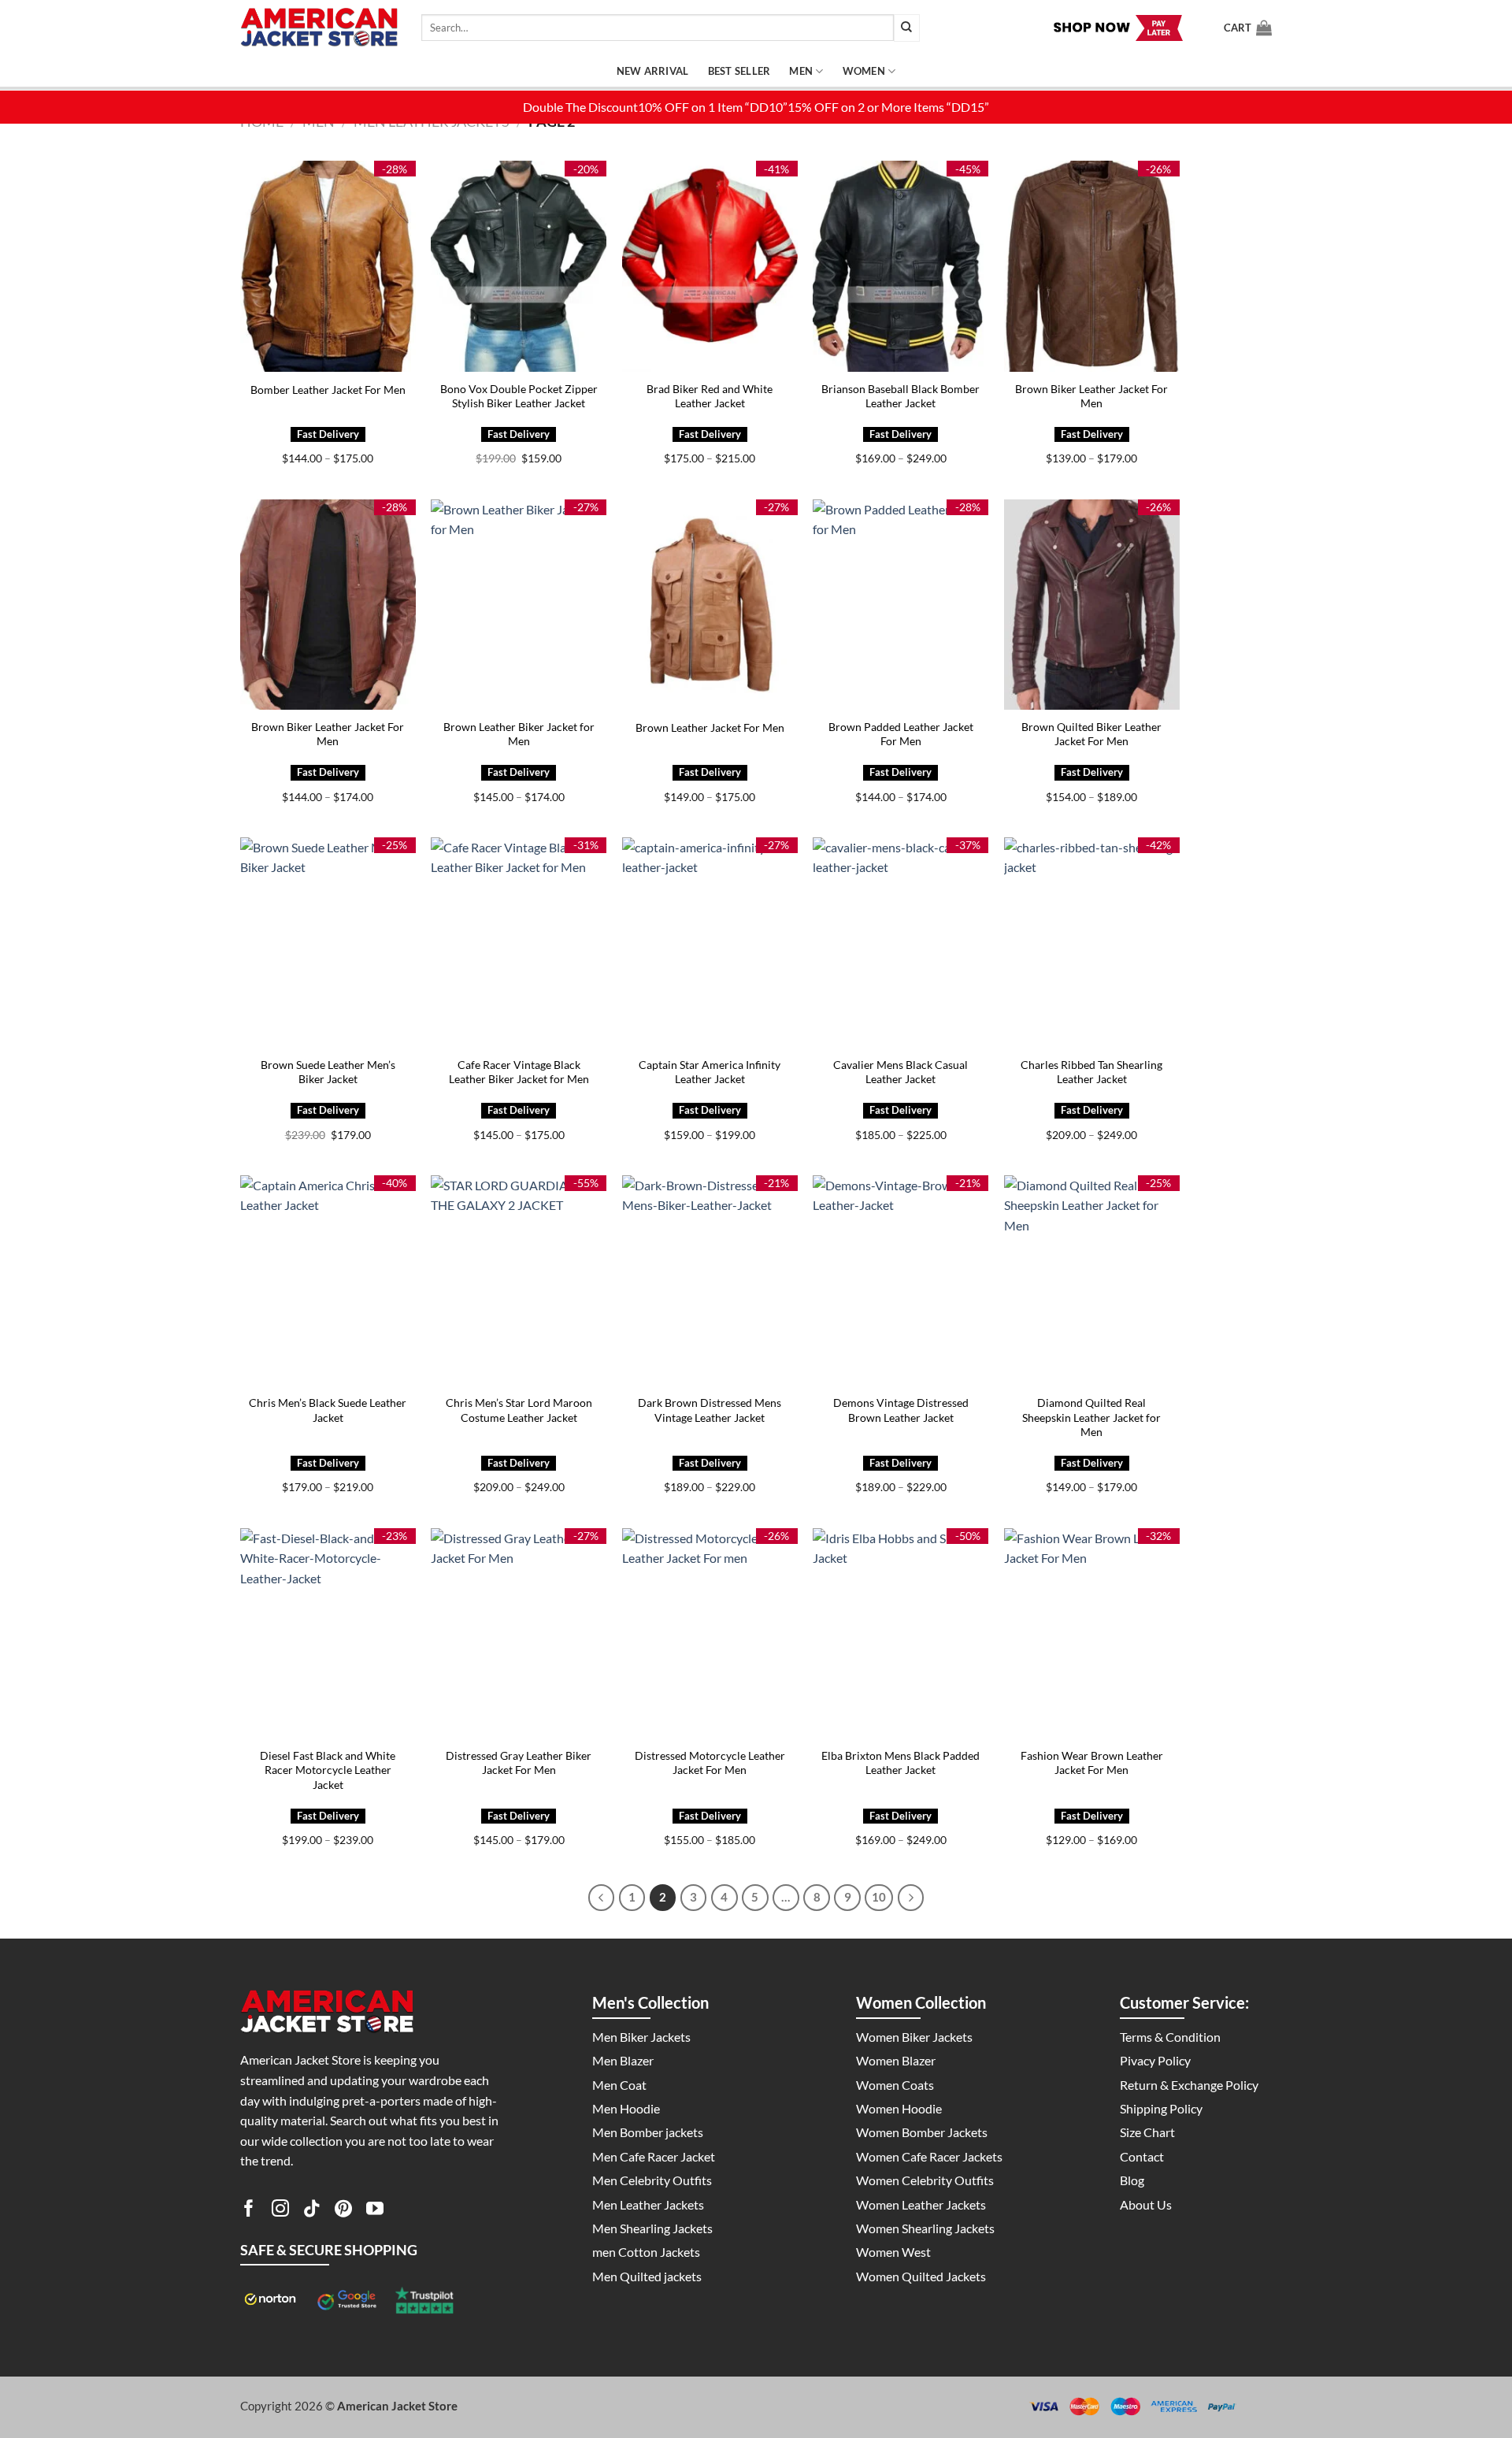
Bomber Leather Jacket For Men (328, 390)
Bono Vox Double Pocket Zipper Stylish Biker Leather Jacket (519, 396)
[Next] (911, 1898)
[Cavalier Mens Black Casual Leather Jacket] (901, 943)
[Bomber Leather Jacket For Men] (328, 266)
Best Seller (739, 71)
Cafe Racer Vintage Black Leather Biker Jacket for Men (519, 1072)
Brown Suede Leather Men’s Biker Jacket (328, 1072)
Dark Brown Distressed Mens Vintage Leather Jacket (710, 1410)
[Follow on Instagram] (280, 2211)
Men (801, 71)
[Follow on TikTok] (312, 2211)
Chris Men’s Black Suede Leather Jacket (328, 1410)
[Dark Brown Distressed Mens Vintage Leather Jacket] (710, 1280)
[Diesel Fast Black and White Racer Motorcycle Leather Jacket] (328, 1633)
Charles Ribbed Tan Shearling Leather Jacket (1091, 1072)
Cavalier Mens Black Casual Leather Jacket (901, 1072)
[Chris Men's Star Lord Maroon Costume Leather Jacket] (519, 1280)
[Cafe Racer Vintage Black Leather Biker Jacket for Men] (519, 943)
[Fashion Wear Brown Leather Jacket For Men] (1092, 1633)
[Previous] (602, 1898)
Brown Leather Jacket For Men (710, 727)
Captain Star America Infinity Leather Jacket (710, 1072)
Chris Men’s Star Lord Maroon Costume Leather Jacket (519, 1410)
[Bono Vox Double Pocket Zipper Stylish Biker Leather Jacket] (519, 266)
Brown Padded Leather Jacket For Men (901, 734)
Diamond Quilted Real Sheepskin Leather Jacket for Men (1091, 1417)
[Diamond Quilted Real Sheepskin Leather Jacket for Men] (1092, 1280)
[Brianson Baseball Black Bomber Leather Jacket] (901, 266)
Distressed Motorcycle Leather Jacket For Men (710, 1763)
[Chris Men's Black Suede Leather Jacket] (328, 1280)
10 (879, 1897)
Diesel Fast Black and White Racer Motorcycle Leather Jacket (328, 1770)
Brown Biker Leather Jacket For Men (1091, 396)
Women (864, 71)
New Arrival (653, 71)
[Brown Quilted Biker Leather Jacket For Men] (1092, 605)
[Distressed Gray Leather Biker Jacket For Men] (519, 1633)
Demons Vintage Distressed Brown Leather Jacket (901, 1410)
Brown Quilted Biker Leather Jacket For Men (1091, 734)
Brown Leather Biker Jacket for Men (519, 734)
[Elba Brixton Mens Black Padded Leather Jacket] (901, 1633)
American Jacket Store (397, 2406)
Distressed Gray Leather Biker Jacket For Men (519, 1763)
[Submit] (907, 28)
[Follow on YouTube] (375, 2211)
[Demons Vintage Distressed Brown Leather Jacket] (901, 1280)
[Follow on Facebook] (249, 2211)
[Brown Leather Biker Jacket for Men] (519, 605)
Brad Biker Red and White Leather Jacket (710, 396)
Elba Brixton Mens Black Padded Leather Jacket (901, 1763)
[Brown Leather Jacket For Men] (710, 605)
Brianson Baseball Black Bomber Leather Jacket (901, 396)
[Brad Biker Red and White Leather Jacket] (710, 266)
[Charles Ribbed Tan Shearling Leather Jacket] (1092, 943)
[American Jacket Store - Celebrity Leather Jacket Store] (319, 28)
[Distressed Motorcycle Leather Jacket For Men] (710, 1633)
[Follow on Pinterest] (343, 2211)
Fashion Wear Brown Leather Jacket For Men (1092, 1763)
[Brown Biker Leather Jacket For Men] (1092, 266)
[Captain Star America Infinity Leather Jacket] (710, 943)
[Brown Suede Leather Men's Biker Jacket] (328, 943)
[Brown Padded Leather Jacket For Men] (901, 605)
